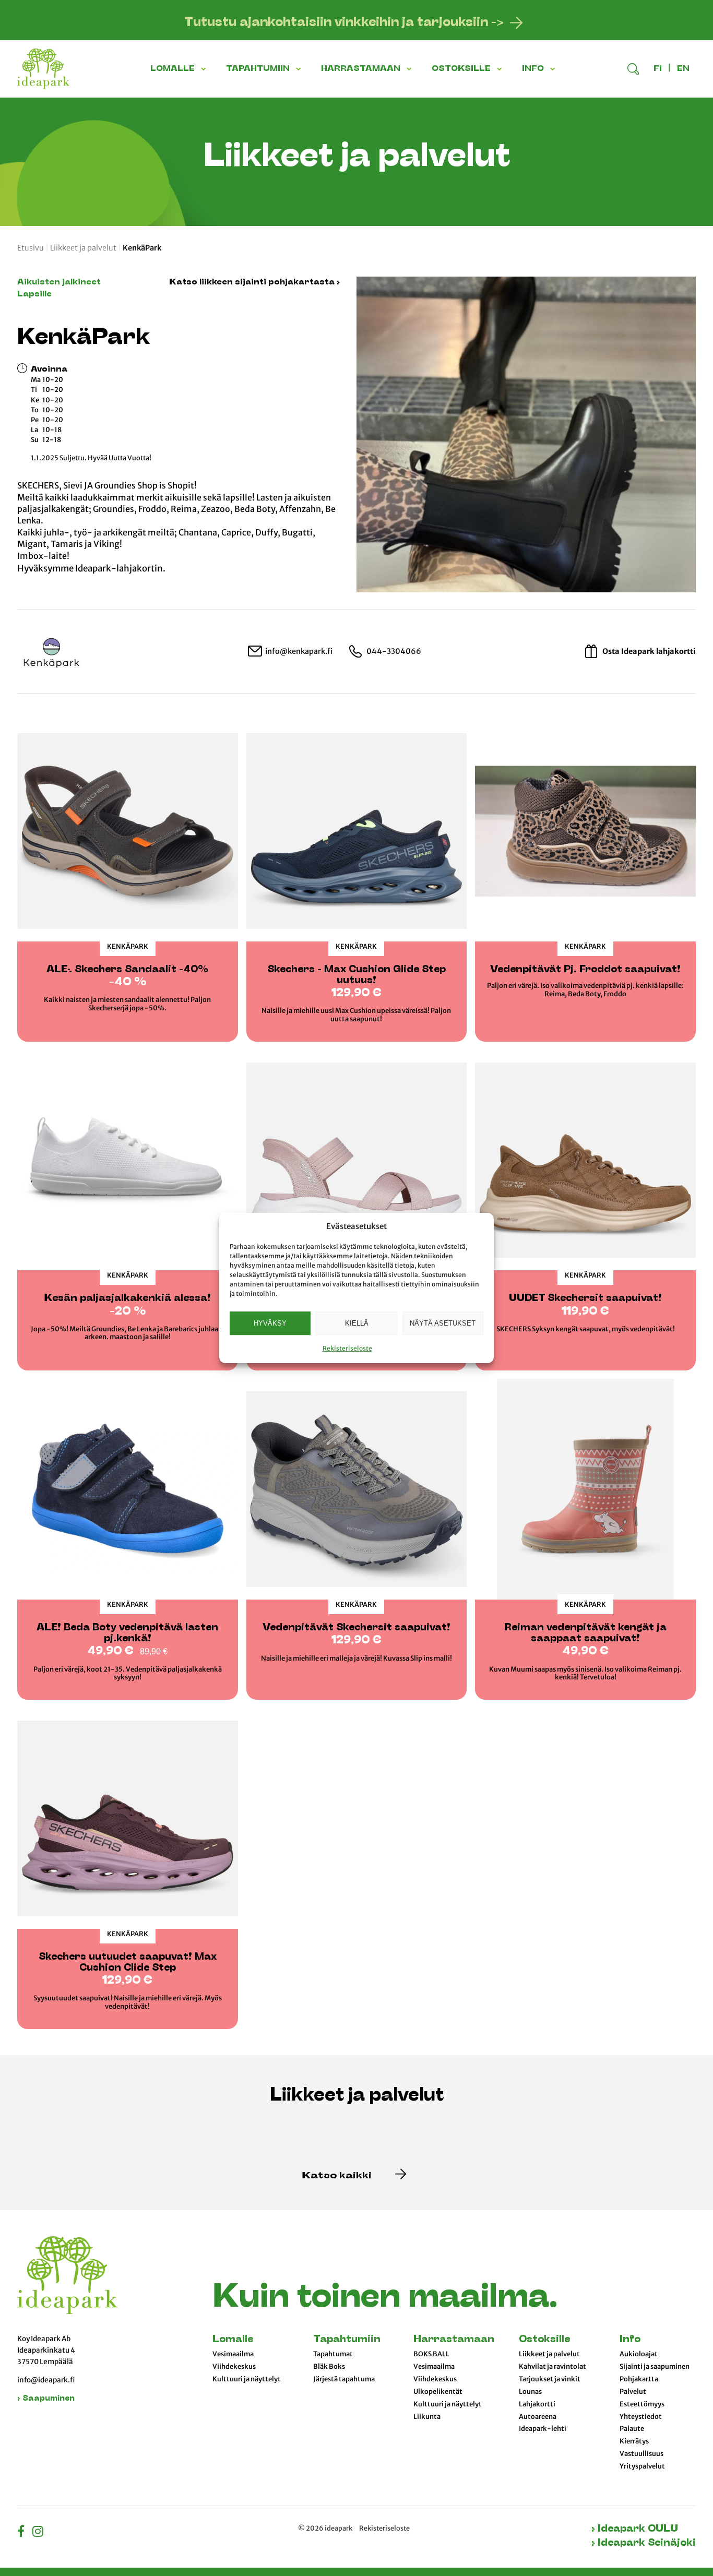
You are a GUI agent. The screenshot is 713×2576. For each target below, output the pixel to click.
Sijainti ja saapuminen (655, 2367)
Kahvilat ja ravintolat (552, 2367)
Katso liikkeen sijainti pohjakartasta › (254, 282)
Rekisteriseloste (347, 1348)
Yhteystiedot (641, 2417)
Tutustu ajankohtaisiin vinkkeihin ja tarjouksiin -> (344, 23)
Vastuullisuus (641, 2454)
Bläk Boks (329, 2367)
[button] (205, 69)
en (683, 69)
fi (658, 69)
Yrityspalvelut (642, 2466)
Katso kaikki (338, 2176)
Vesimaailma (233, 2354)
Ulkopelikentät (438, 2392)
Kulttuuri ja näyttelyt (247, 2379)
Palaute (632, 2429)
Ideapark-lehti (543, 2429)
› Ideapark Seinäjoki (644, 2543)
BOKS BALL (431, 2354)
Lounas (530, 2392)
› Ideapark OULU (635, 2529)
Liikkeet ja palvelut (83, 248)
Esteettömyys (642, 2404)
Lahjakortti (537, 2404)
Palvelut (633, 2392)
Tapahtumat (333, 2354)
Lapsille (34, 294)
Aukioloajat (639, 2354)
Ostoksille (544, 2340)
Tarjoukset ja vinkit (550, 2379)
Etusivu (31, 248)
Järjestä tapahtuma (344, 2379)
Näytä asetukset (443, 1323)
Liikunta (427, 2417)
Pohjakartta (639, 2379)
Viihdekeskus (234, 2367)
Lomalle (233, 2340)
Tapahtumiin (347, 2340)
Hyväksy (270, 1323)
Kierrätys (634, 2441)
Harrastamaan (454, 2340)
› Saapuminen (46, 2399)
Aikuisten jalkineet (59, 282)
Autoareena (538, 2417)
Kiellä (357, 1323)
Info (630, 2340)
